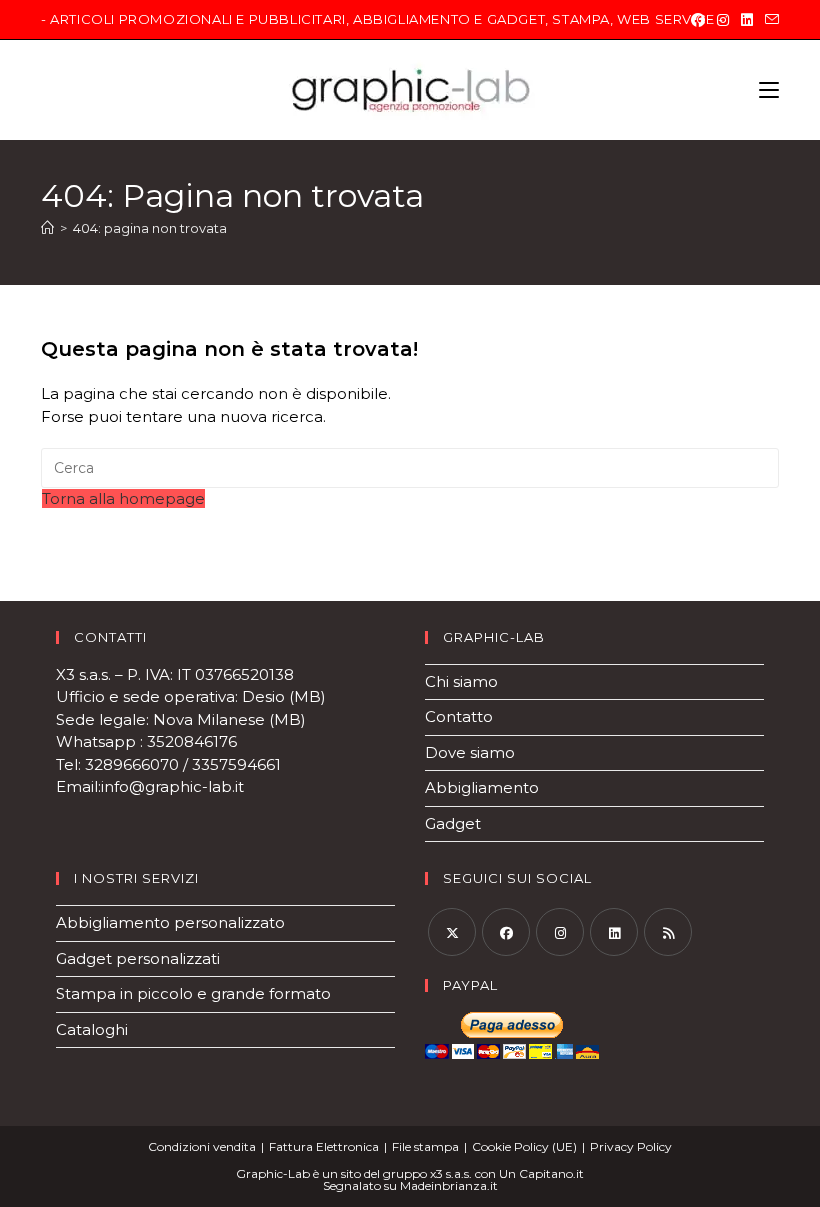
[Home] (47, 228)
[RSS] (668, 932)
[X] (452, 932)
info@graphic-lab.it (174, 786)
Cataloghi (92, 1029)
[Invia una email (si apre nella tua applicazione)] (769, 20)
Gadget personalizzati (138, 958)
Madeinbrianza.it (449, 1185)
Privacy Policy (631, 1146)
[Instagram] (723, 20)
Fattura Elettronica (324, 1146)
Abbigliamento (482, 787)
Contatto (459, 716)
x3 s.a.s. (451, 1173)
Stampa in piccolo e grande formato (193, 993)
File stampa (425, 1146)
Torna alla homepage (123, 498)
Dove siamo (470, 752)
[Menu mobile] (769, 90)
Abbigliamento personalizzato (170, 922)
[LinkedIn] (747, 20)
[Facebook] (698, 20)
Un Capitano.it (541, 1173)
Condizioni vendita (202, 1146)
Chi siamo (461, 681)
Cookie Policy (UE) (524, 1146)
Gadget (453, 823)
